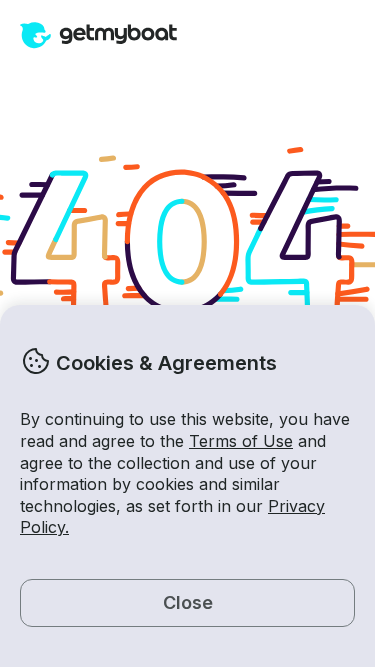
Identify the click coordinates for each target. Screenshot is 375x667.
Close (188, 602)
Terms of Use (241, 441)
